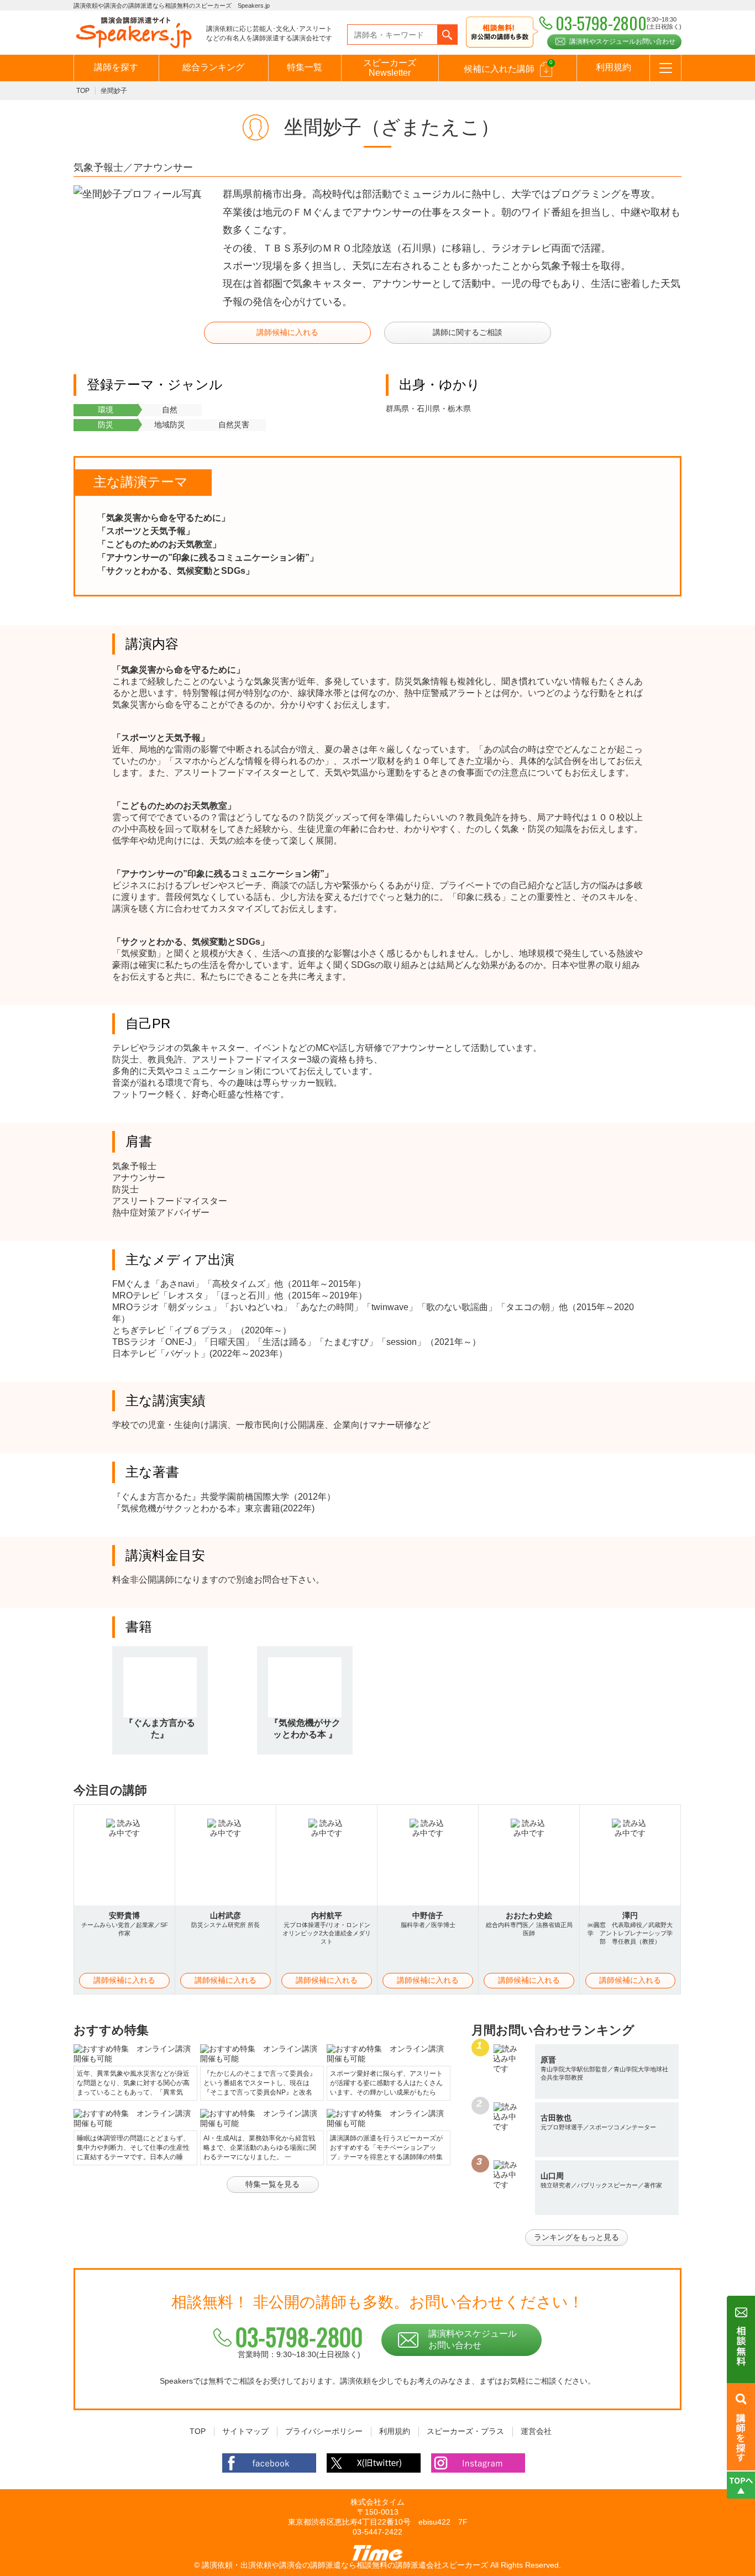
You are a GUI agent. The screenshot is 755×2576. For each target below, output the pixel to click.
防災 (106, 425)
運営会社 (536, 2431)
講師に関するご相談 (468, 332)
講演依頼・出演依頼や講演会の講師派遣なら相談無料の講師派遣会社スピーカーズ (345, 2565)
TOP (83, 91)
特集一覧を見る (272, 2184)
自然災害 (234, 425)
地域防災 (170, 425)
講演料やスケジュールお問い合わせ (622, 41)
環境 (106, 410)
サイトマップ (245, 2431)
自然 (170, 410)
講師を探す (116, 67)
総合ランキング (213, 67)
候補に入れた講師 (508, 66)
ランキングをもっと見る (576, 2237)
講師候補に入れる (287, 332)
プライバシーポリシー (324, 2431)
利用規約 (614, 67)
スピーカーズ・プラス (465, 2431)
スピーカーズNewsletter (390, 68)
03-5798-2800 (299, 2337)
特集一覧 (305, 67)
